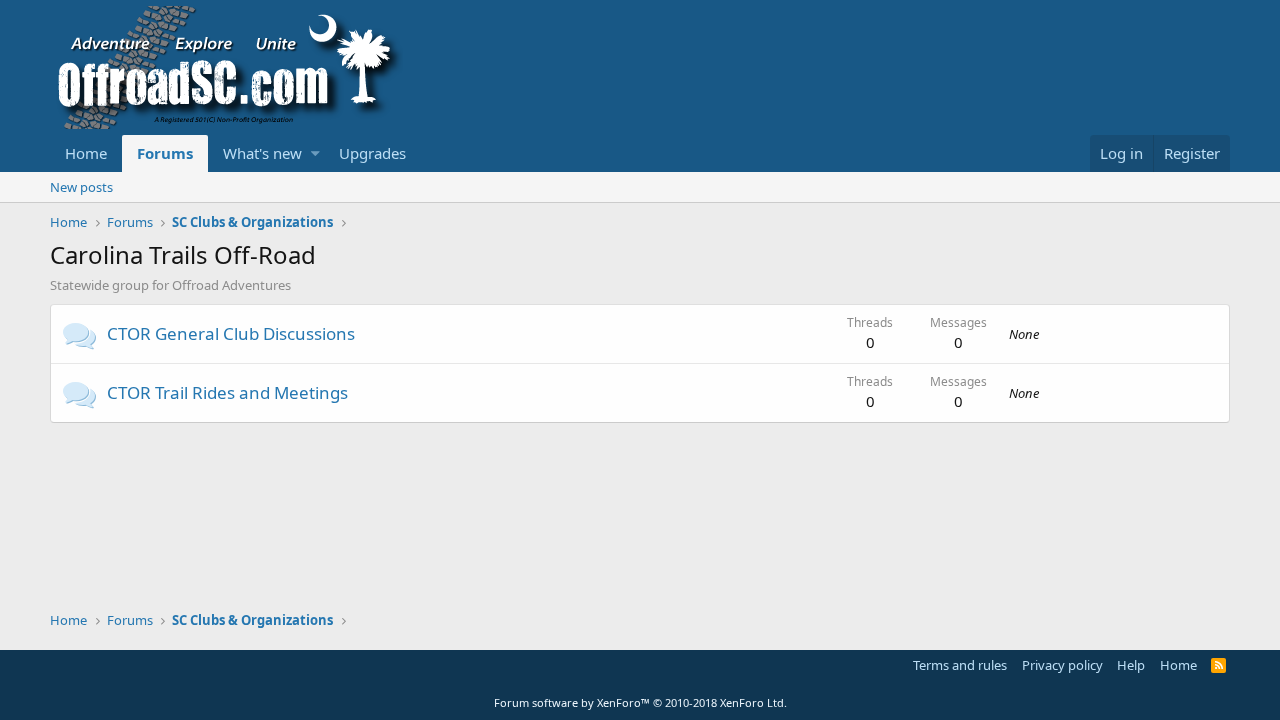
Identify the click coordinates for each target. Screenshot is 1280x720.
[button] (315, 153)
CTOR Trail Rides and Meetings (227, 392)
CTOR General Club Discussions (231, 333)
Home (86, 153)
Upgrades (372, 153)
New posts (81, 187)
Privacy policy (1062, 665)
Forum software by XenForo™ (640, 702)
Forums (165, 153)
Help (1131, 665)
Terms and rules (960, 665)
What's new (262, 153)
